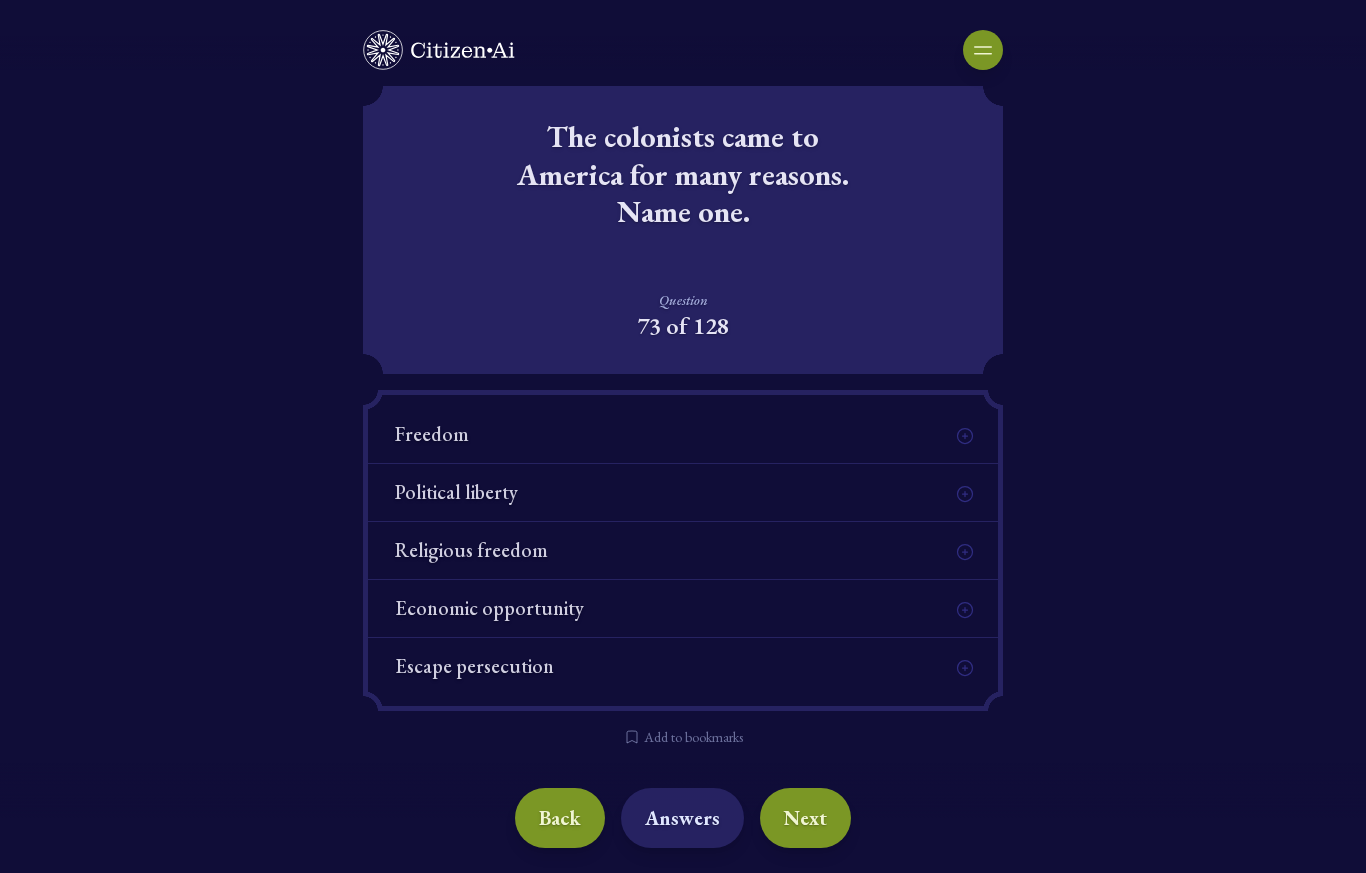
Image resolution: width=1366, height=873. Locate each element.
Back (560, 818)
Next (805, 818)
